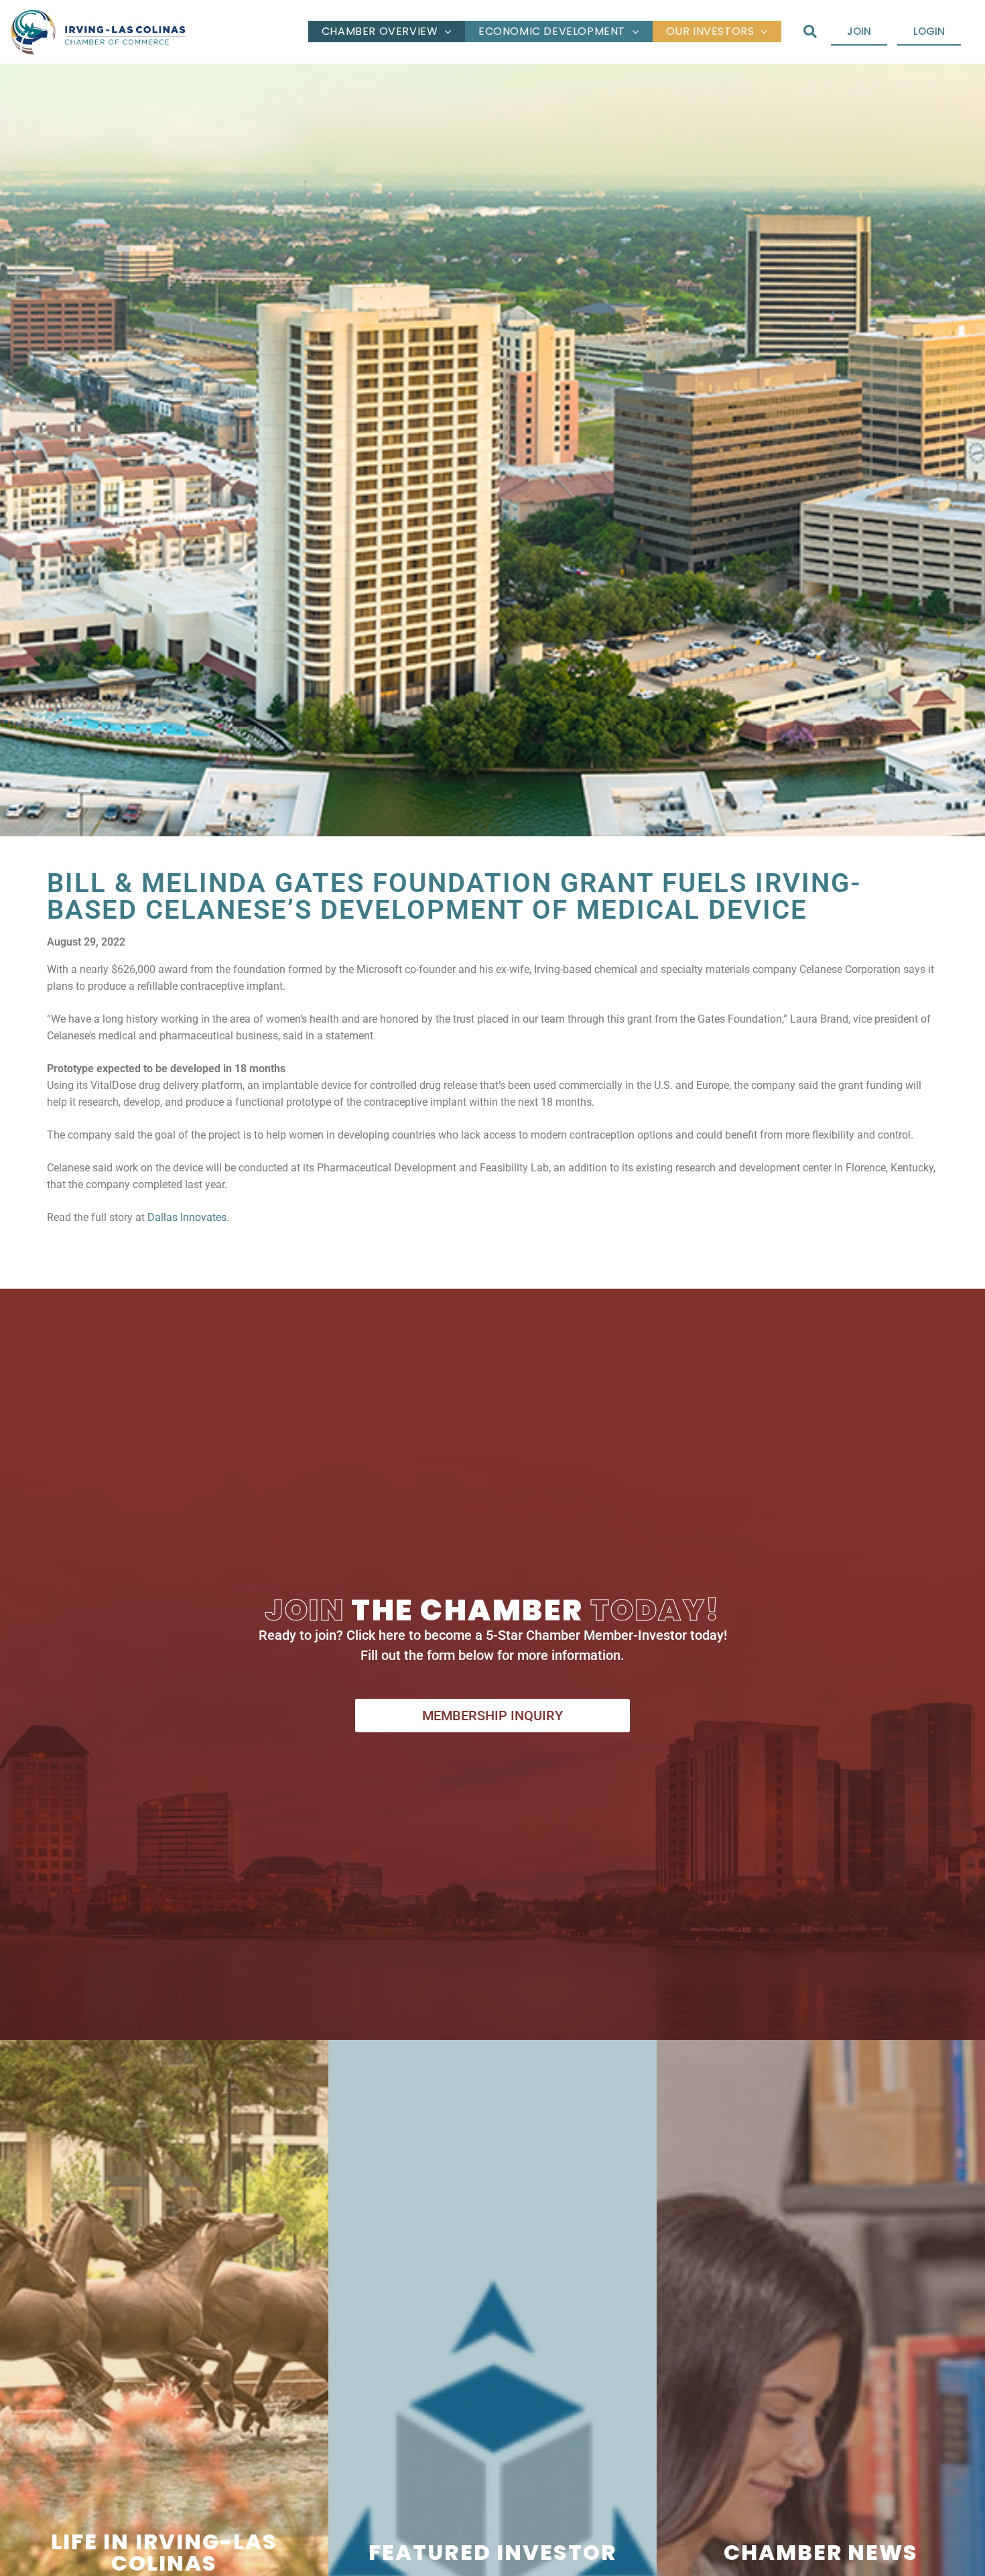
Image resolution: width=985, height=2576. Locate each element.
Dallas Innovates (187, 1217)
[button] (810, 32)
